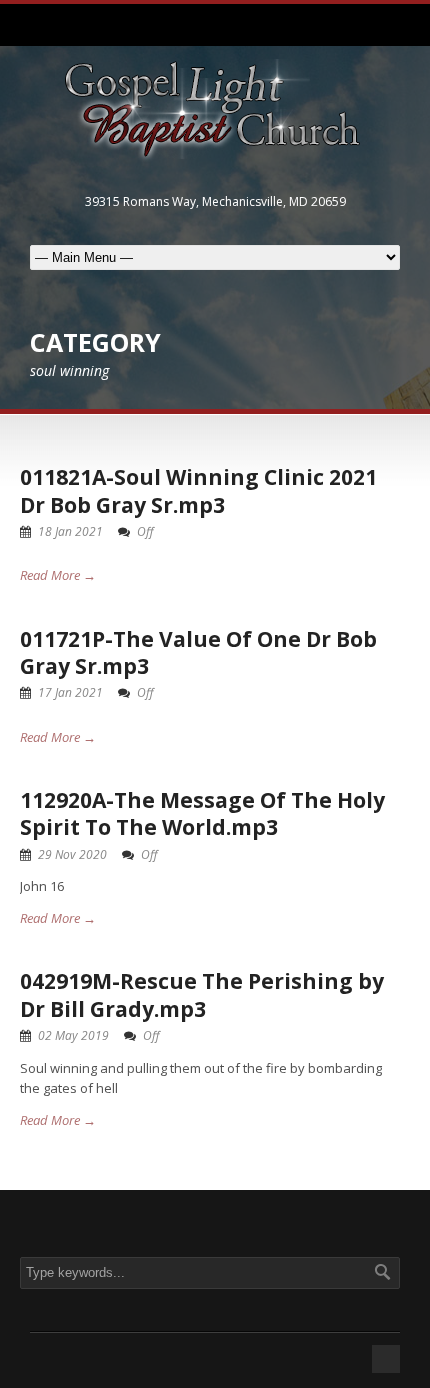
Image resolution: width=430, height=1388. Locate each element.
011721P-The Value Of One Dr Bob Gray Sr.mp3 (198, 652)
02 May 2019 (73, 1035)
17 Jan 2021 (70, 692)
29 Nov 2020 (72, 854)
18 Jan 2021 (70, 531)
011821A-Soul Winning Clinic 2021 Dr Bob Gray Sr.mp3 (198, 490)
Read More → (58, 575)
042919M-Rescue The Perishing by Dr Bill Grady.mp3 (202, 994)
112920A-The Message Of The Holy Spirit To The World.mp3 (202, 813)
